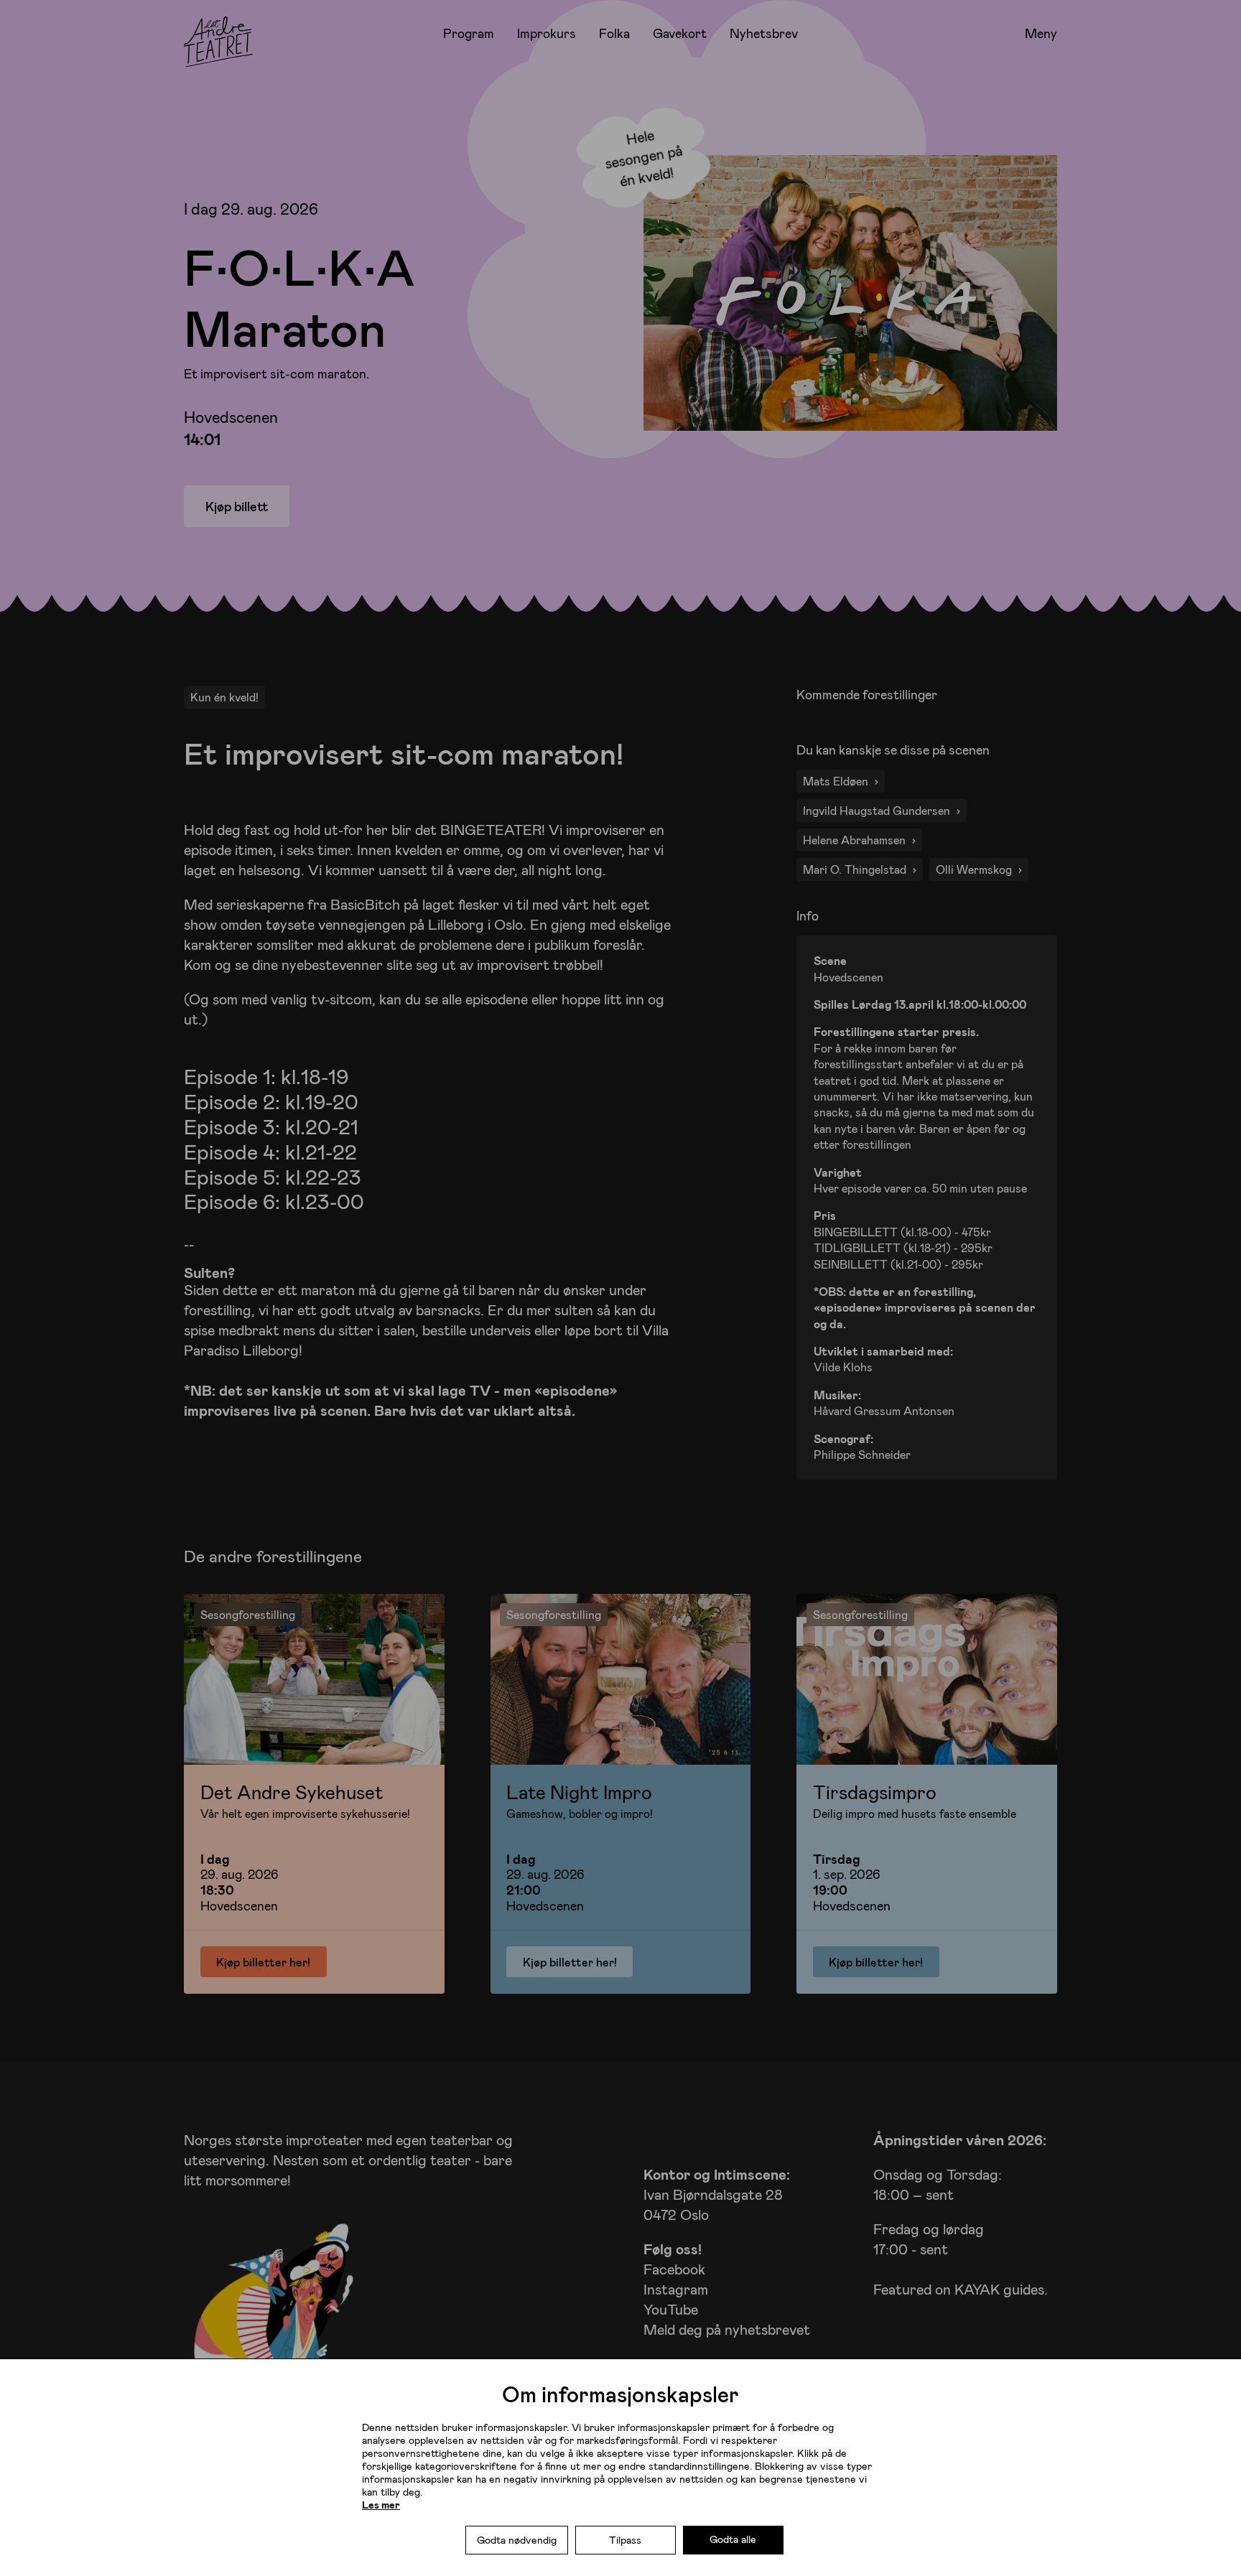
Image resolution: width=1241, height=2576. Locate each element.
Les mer (381, 2505)
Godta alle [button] (733, 2539)
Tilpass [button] (625, 2540)
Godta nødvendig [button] (517, 2540)
